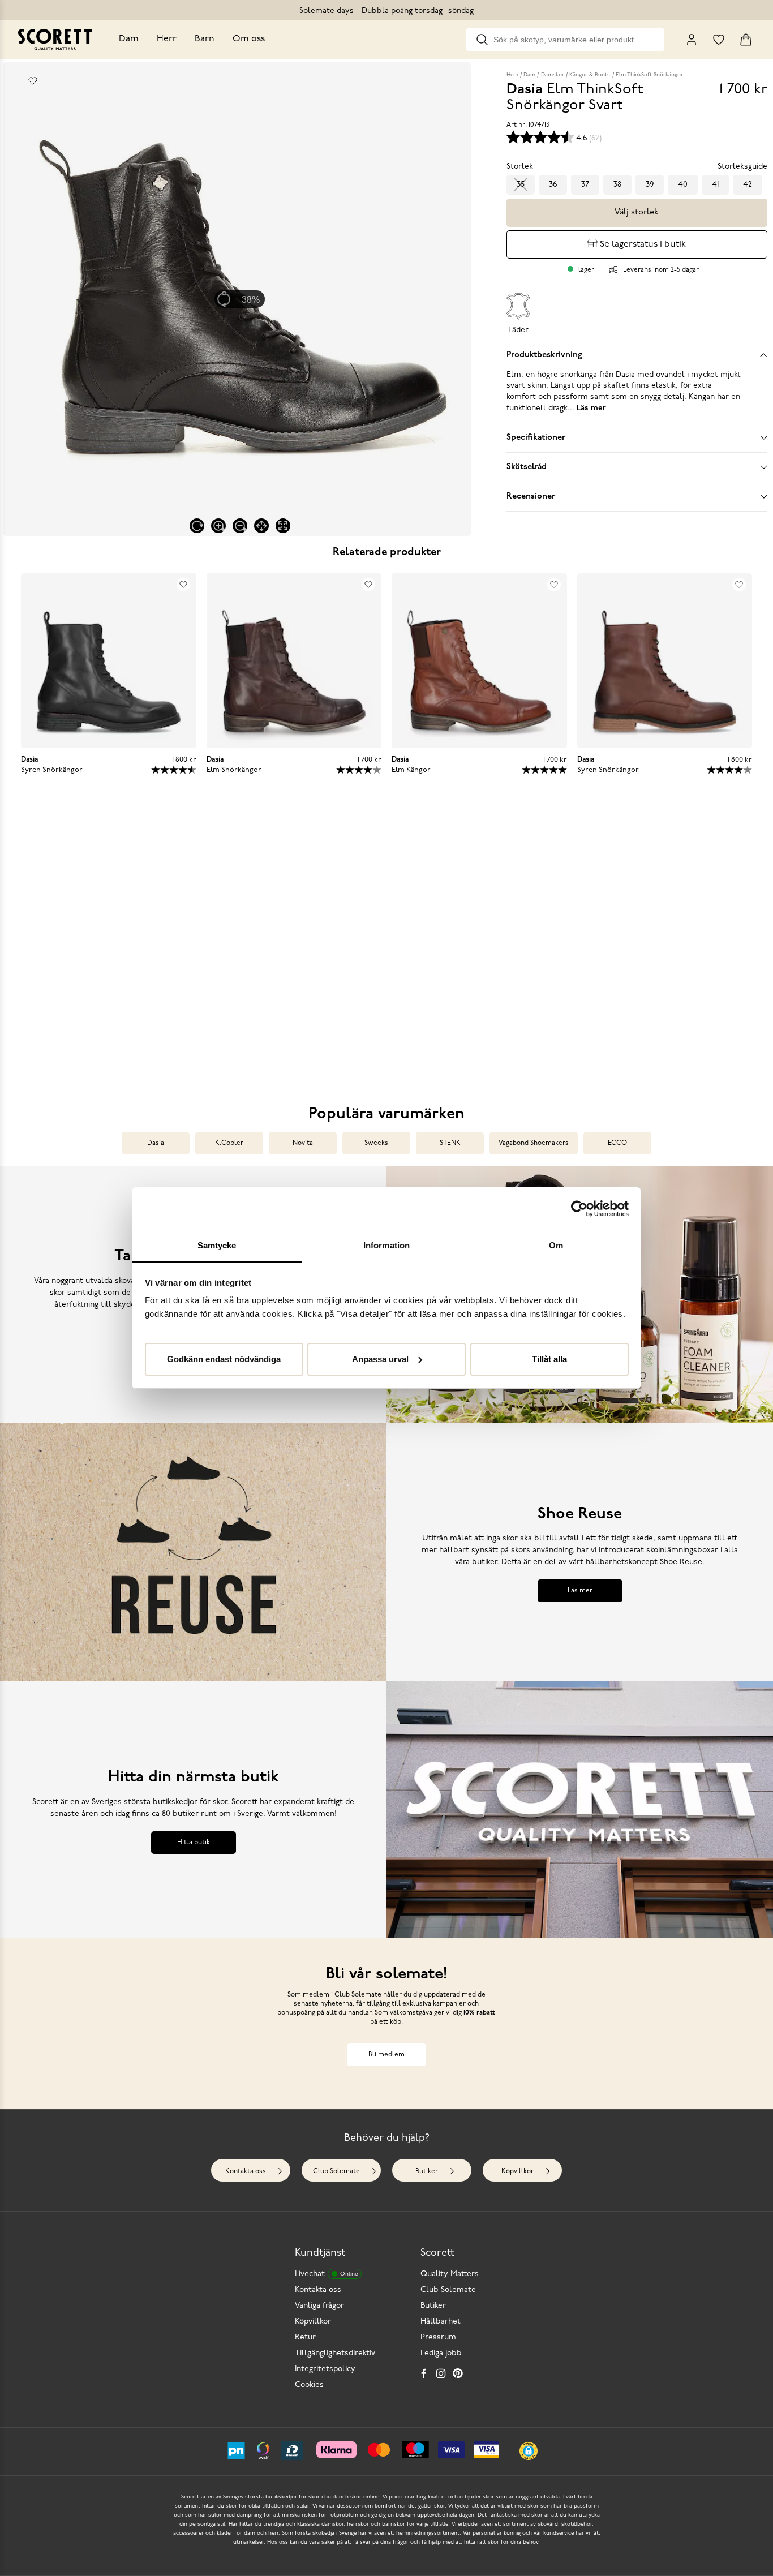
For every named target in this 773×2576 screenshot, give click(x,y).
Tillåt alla (549, 1359)
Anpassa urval (380, 1359)
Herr (167, 39)
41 (715, 185)
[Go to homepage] (55, 40)
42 (748, 185)
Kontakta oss (246, 2171)
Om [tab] (556, 1245)
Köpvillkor (518, 2171)
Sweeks (376, 1143)
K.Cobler (229, 1143)
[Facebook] (424, 2373)
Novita (303, 1143)
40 (683, 185)
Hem (512, 75)
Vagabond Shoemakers (534, 1143)
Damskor (553, 75)
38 (617, 185)
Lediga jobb (441, 2353)
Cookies (309, 2385)
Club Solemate (336, 2171)
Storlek (520, 167)
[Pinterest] (458, 2373)
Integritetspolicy (325, 2369)
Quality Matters (450, 2274)
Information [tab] (386, 1245)
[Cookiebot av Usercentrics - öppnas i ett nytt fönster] (579, 1209)
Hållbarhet (441, 2322)
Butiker (427, 2171)
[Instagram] (441, 2373)
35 (521, 185)
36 (553, 185)
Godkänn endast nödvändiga (224, 1359)
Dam (129, 39)
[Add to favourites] (33, 81)
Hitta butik (194, 1843)
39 (650, 185)
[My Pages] (692, 40)
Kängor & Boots (590, 75)
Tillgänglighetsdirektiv (335, 2353)
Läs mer (580, 1591)
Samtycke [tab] (217, 1245)
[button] (106, 945)
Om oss (249, 39)
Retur (305, 2337)
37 (585, 185)
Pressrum (438, 2337)
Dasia (156, 1143)
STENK (450, 1143)
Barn (205, 39)
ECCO (617, 1143)
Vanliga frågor (319, 2306)
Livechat (326, 2274)
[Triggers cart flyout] (746, 40)
